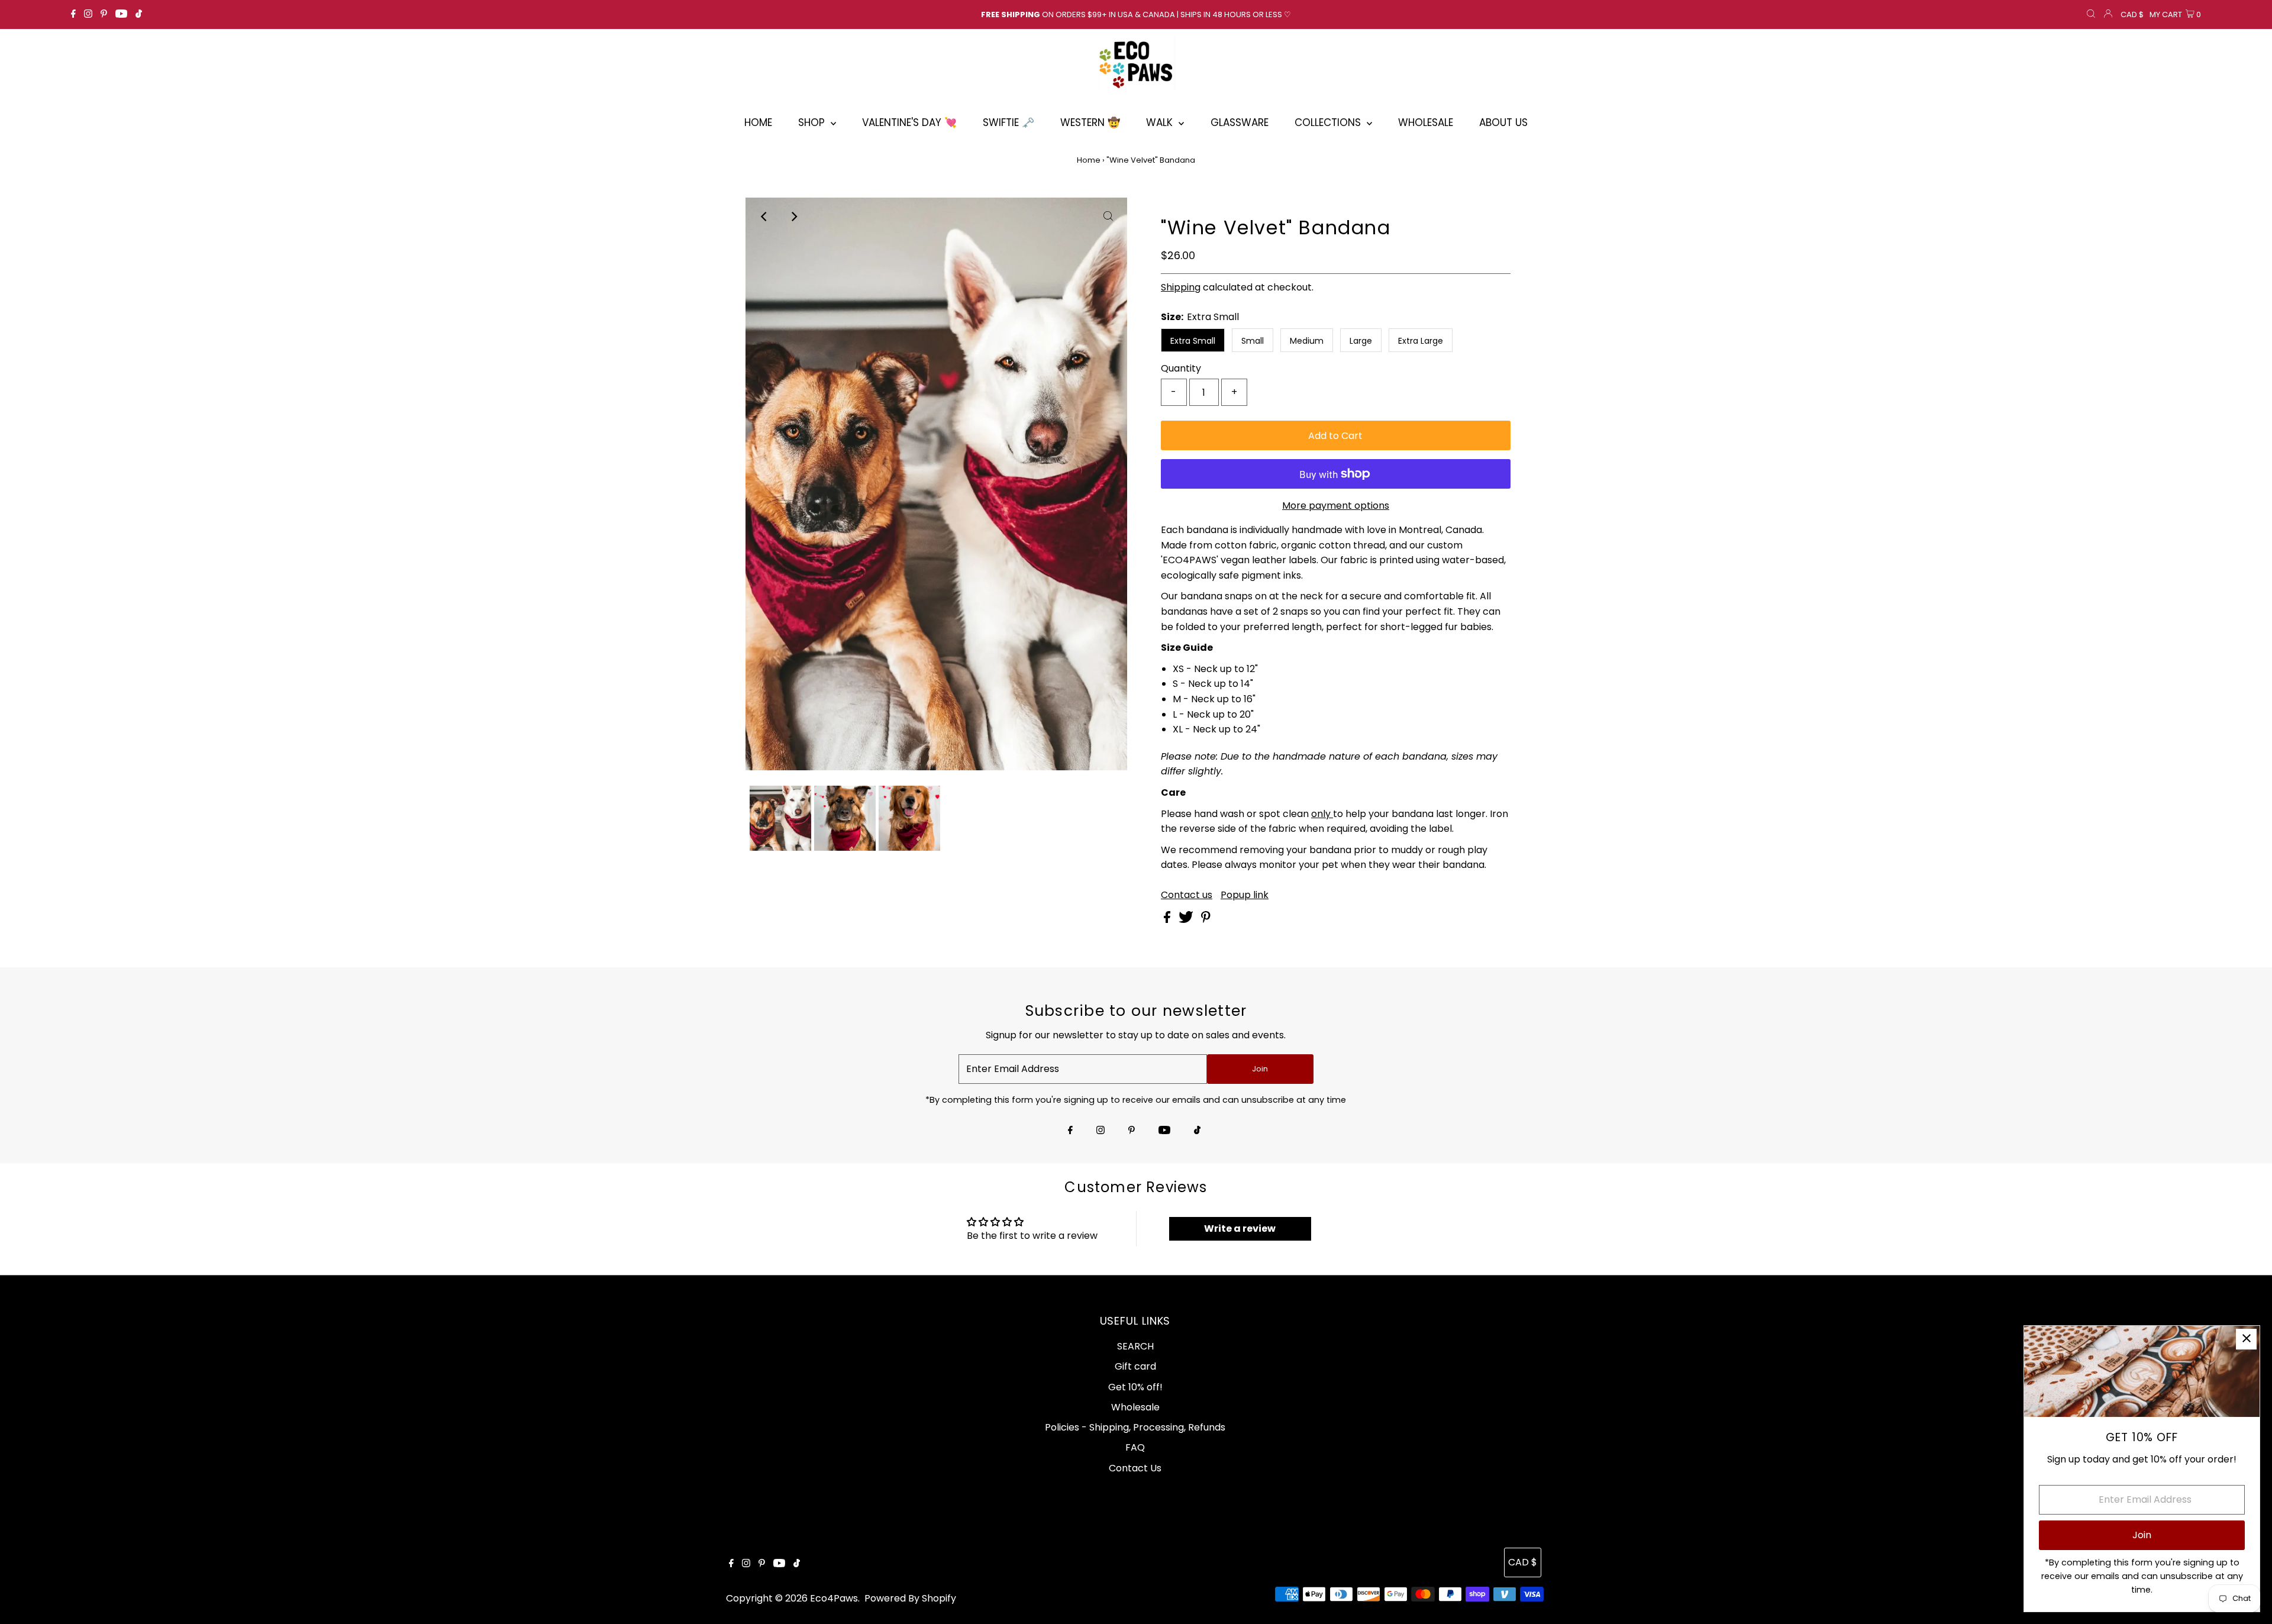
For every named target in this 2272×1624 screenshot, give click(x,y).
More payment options (1336, 506)
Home (1089, 160)
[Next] (793, 217)
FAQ (1135, 1447)
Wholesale (1135, 1407)
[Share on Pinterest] (1206, 920)
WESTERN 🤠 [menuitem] (1090, 122)
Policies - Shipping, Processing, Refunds (1135, 1427)
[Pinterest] (104, 15)
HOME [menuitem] (758, 122)
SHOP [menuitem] (813, 122)
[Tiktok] (139, 15)
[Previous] (764, 217)
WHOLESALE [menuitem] (1426, 122)
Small (1253, 341)
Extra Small (1193, 341)
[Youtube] (121, 15)
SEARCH (1135, 1346)
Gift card (1135, 1366)
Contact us (1187, 895)
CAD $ (2132, 14)
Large (1361, 341)
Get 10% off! (1135, 1387)
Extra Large (1421, 341)
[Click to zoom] (1108, 217)
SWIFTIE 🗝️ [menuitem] (1008, 122)
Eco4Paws (834, 1598)
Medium (1307, 341)
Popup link (1245, 895)
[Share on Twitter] (1187, 920)
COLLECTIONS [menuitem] (1329, 122)
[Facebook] (73, 15)
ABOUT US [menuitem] (1503, 122)
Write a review (1240, 1229)
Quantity (1181, 368)
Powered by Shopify (910, 1598)
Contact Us (1135, 1468)
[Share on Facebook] (1168, 920)
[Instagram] (88, 15)
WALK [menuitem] (1161, 122)
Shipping (1181, 287)
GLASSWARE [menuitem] (1240, 122)
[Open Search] (2091, 15)
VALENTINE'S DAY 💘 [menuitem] (909, 122)
